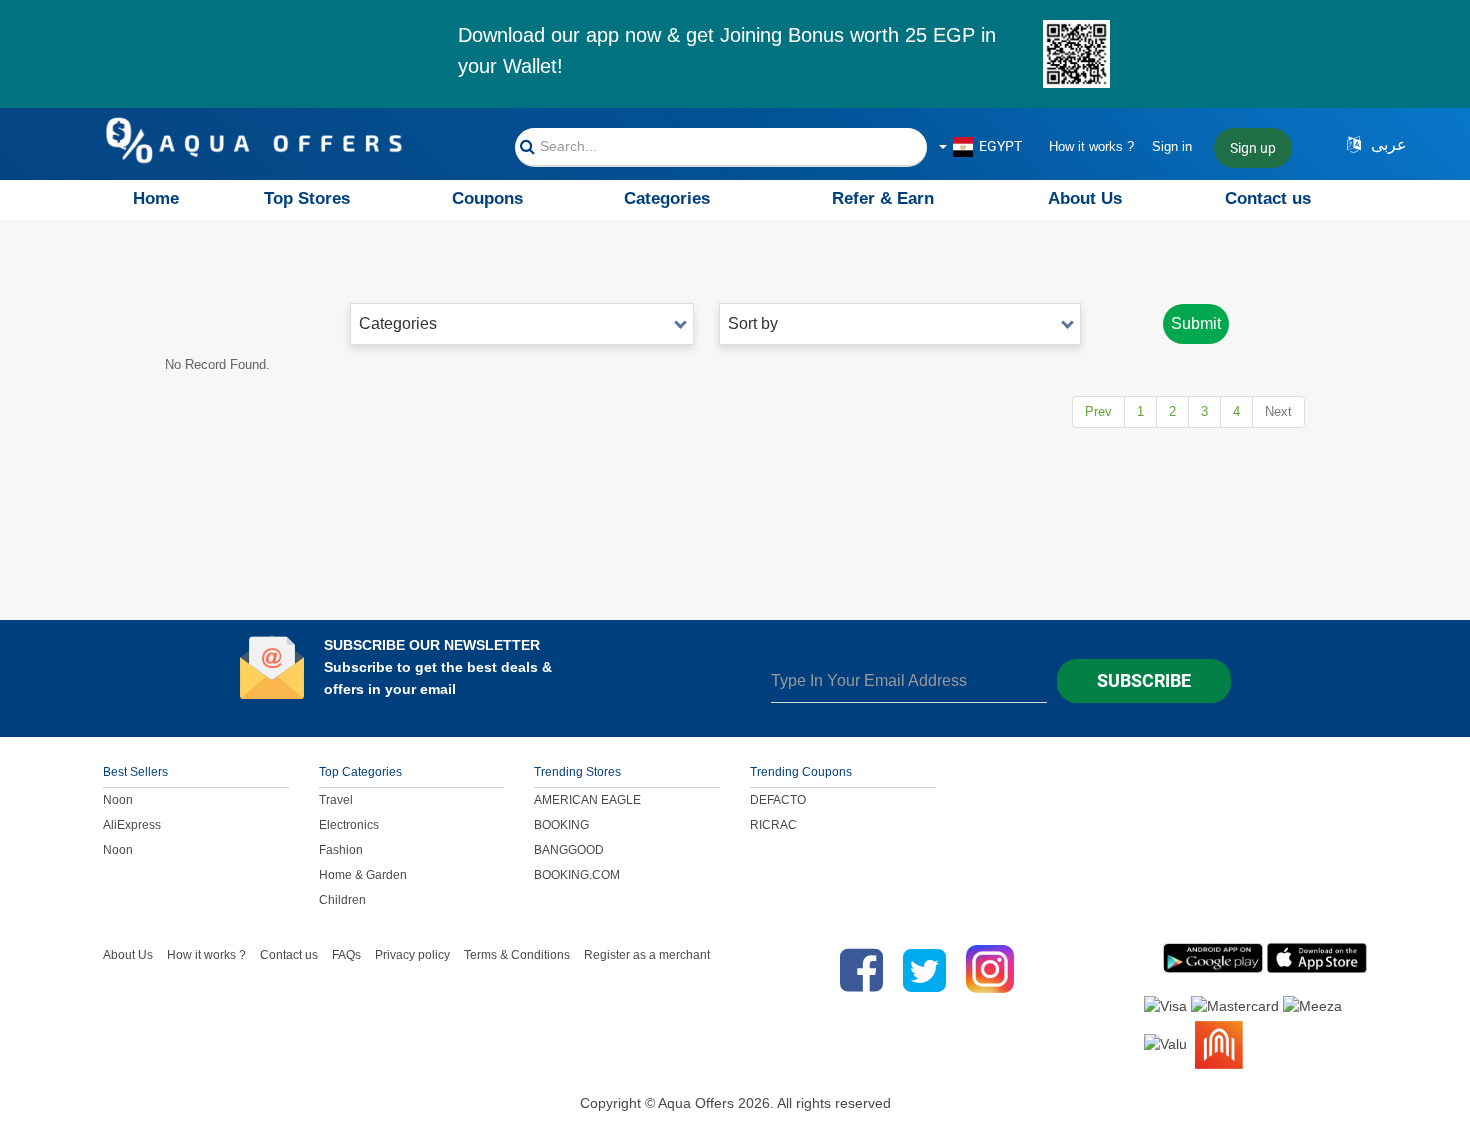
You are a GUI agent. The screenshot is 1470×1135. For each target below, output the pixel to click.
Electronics (349, 825)
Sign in (1172, 146)
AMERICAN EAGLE (587, 800)
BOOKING (561, 825)
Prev (1098, 411)
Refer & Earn (883, 198)
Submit (1196, 323)
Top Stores (307, 198)
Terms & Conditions (517, 955)
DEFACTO (778, 800)
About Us (1085, 198)
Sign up (1253, 148)
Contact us (1268, 198)
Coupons (487, 198)
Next (1278, 411)
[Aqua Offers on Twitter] (924, 970)
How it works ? (1091, 146)
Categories (667, 198)
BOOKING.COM (577, 875)
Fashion (341, 850)
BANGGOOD (569, 850)
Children (342, 900)
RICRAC (773, 825)
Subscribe (1144, 680)
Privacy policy (412, 955)
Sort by (753, 323)
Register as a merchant (647, 955)
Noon (118, 800)
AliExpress (132, 825)
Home (156, 198)
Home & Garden (363, 875)
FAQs (346, 955)
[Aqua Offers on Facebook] (856, 970)
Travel (336, 800)
